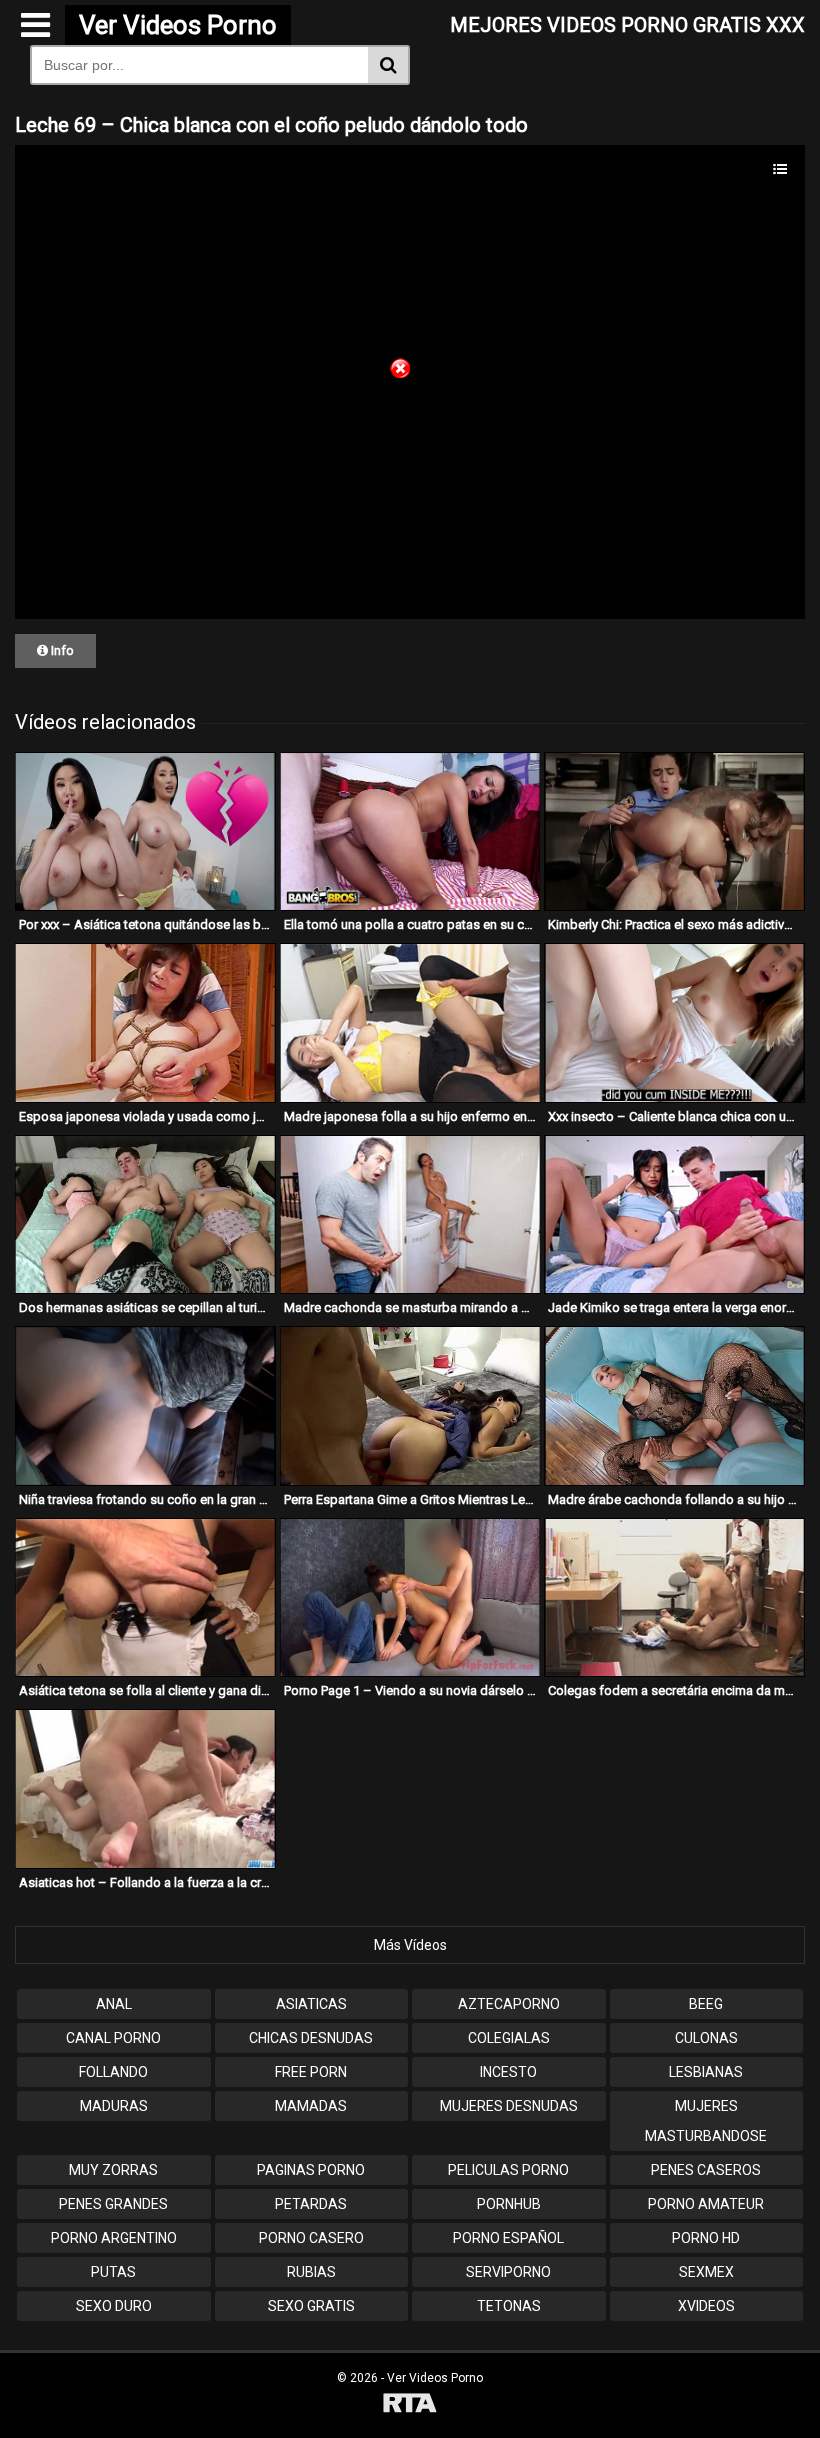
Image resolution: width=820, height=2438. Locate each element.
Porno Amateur (706, 2204)
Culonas (706, 2038)
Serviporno (508, 2272)
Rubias (311, 2272)
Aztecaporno (509, 2004)
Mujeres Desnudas (509, 2106)
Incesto (508, 2072)
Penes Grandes (113, 2204)
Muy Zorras (113, 2170)
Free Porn (311, 2072)
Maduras (114, 2106)
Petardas (311, 2204)
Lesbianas (706, 2072)
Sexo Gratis (311, 2306)
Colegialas (509, 2038)
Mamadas (311, 2106)
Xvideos (706, 2306)
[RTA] (410, 2405)
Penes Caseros (706, 2170)
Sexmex (706, 2272)
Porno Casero (311, 2238)
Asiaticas (311, 2004)
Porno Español (508, 2238)
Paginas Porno (311, 2170)
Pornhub (509, 2204)
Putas (113, 2272)
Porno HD (706, 2238)
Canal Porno (113, 2038)
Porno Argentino (114, 2238)
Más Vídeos (410, 1945)
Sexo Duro (114, 2306)
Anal (114, 2004)
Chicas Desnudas (311, 2038)
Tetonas (509, 2306)
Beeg (706, 2004)
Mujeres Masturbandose (706, 2121)
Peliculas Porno (508, 2170)
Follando (113, 2072)
